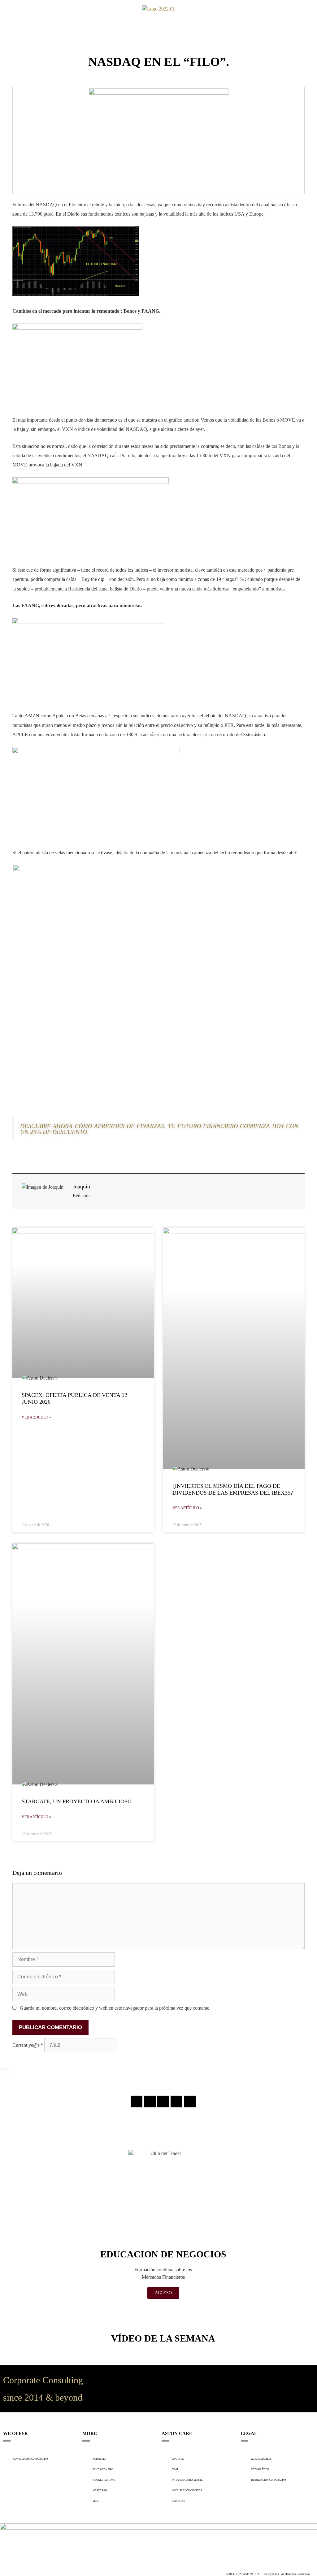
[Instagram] (137, 2102)
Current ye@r (28, 2045)
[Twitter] (163, 2102)
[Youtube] (190, 2102)
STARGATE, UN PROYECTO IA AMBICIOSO (77, 1801)
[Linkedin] (176, 2102)
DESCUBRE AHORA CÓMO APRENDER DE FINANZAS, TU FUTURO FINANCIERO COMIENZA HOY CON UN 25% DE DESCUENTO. (159, 1129)
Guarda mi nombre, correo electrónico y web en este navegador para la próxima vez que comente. (115, 2008)
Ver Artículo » (36, 1417)
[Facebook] (150, 2102)
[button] (9, 9)
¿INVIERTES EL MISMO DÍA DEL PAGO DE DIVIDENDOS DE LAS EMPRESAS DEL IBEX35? (233, 1489)
